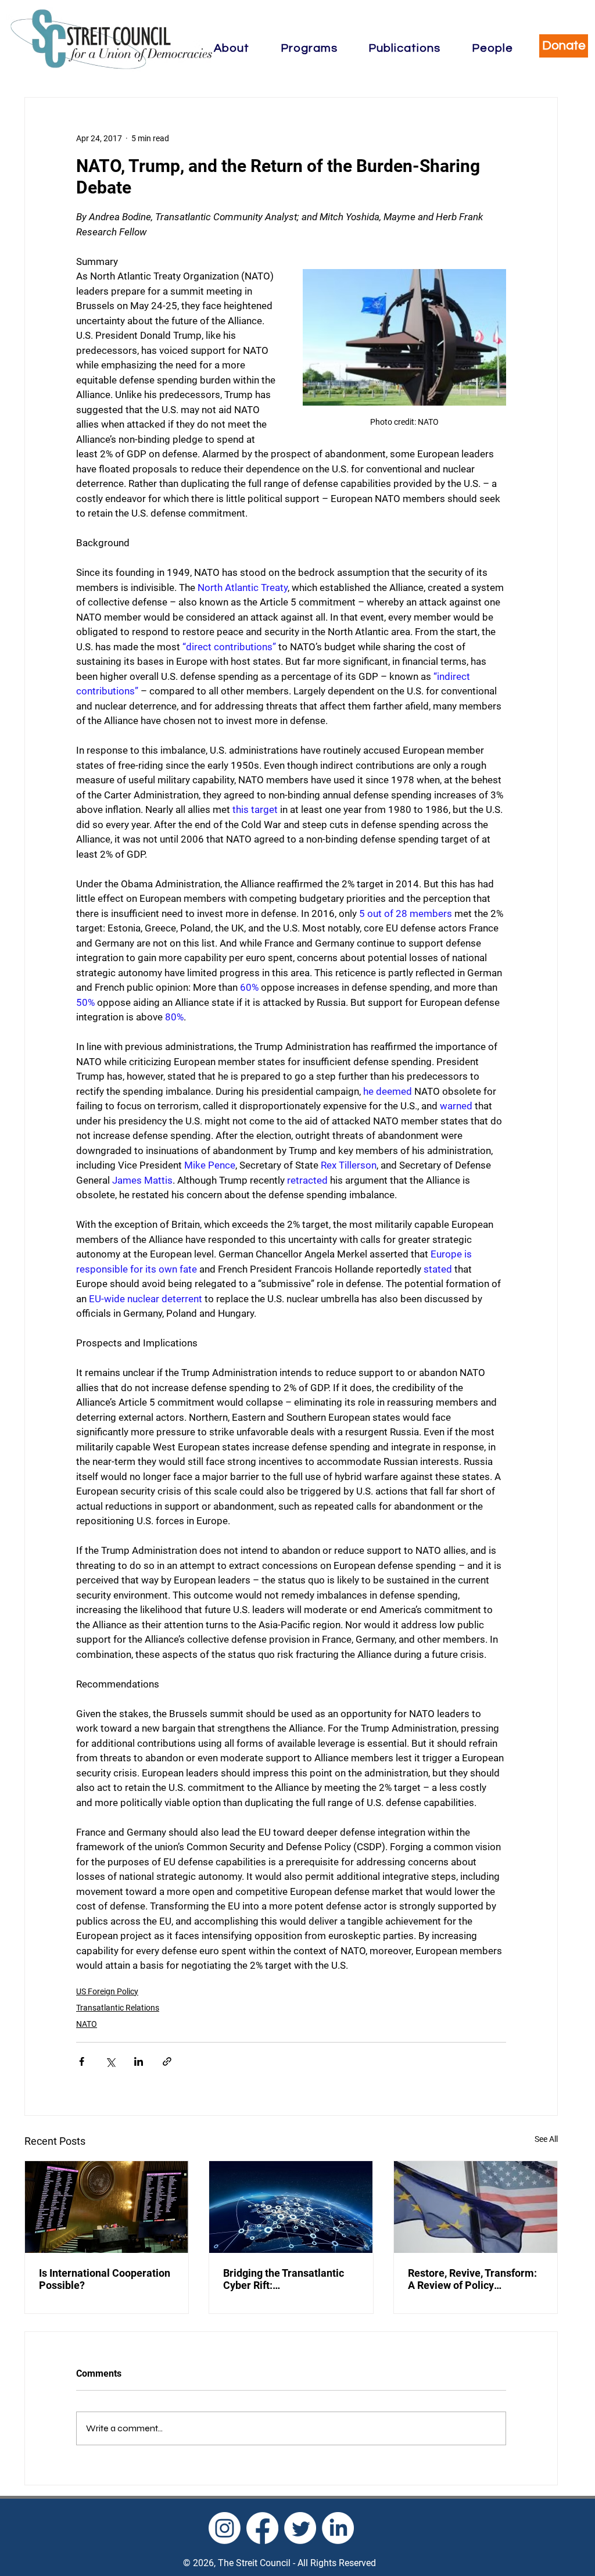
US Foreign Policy (107, 1991)
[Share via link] (167, 2061)
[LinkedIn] (338, 2528)
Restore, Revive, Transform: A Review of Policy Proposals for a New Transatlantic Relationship (472, 2279)
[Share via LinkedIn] (139, 2061)
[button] (232, 48)
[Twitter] (300, 2528)
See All (546, 2139)
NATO (87, 2024)
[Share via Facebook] (82, 2061)
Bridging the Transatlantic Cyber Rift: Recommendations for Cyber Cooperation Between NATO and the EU (290, 2279)
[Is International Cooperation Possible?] (107, 2207)
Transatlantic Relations (118, 2008)
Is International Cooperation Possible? (105, 2279)
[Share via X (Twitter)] (110, 2061)
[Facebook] (262, 2528)
